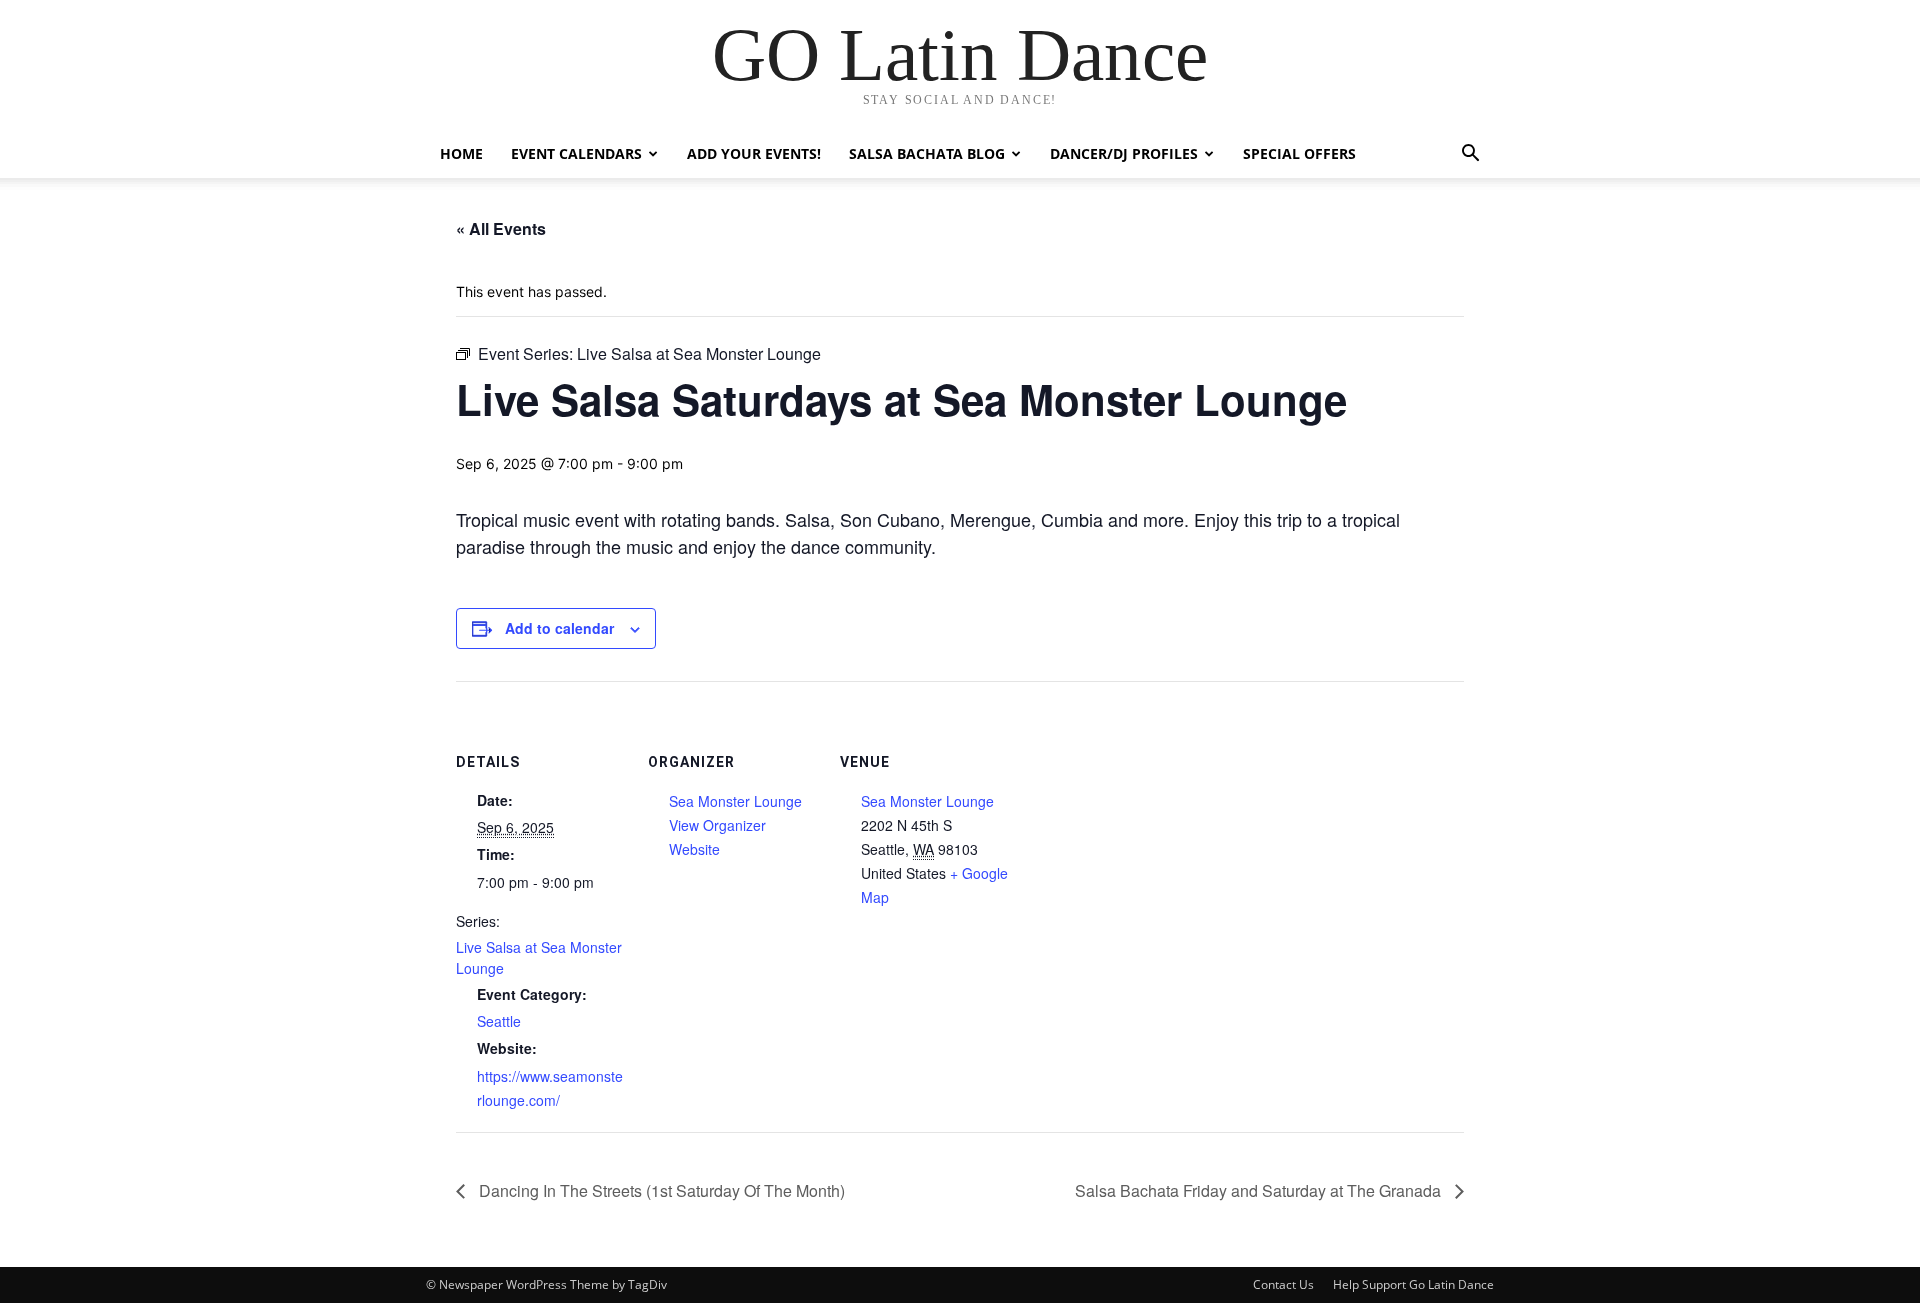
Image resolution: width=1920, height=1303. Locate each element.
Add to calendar (559, 628)
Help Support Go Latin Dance (1413, 1284)
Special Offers (1299, 153)
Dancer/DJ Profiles (1124, 153)
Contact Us (1283, 1284)
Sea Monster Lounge (735, 801)
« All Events (501, 228)
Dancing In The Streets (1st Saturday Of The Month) (660, 1190)
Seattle (499, 1021)
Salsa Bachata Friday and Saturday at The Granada (1260, 1190)
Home (461, 153)
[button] (1470, 155)
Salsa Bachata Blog (927, 153)
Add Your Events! (754, 153)
